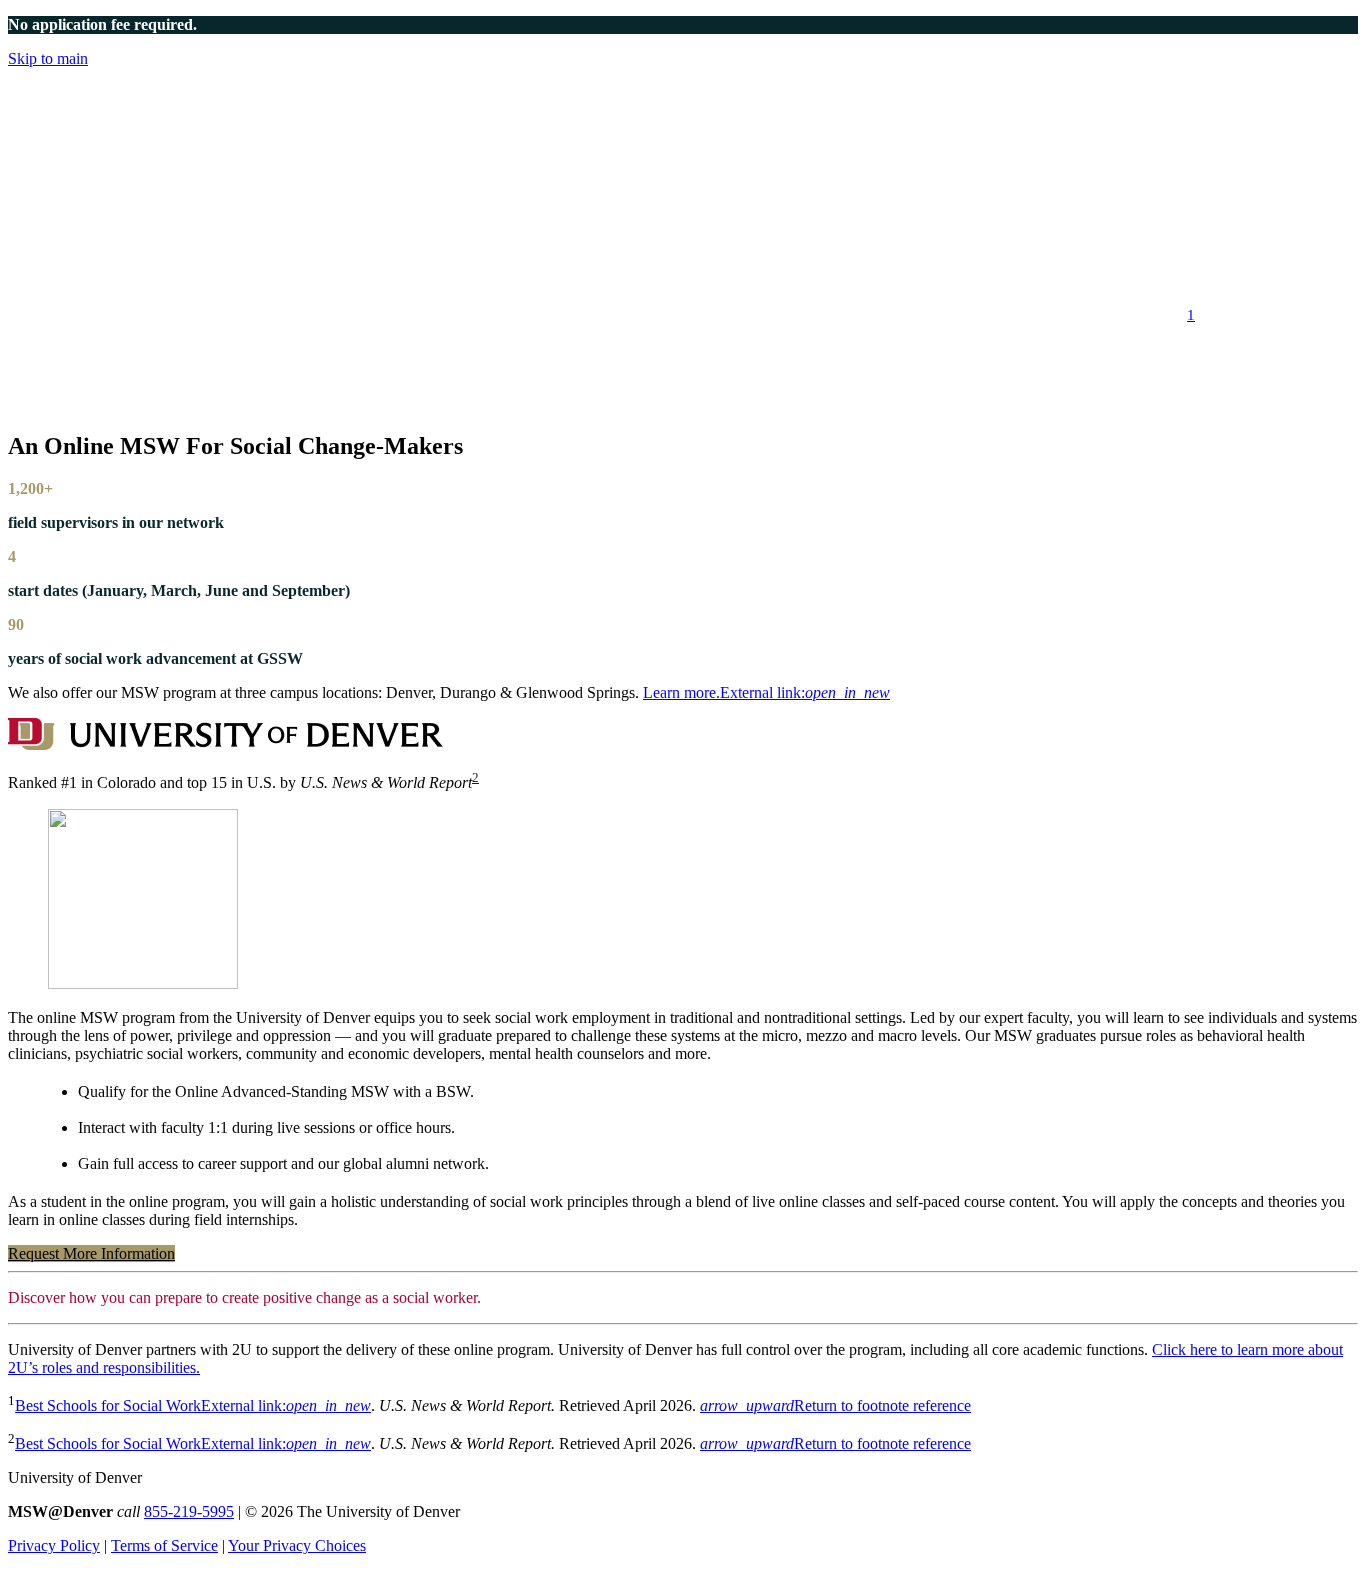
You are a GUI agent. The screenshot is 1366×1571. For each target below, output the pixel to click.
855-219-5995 (189, 1511)
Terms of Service (164, 1545)
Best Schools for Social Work (193, 1405)
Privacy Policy (54, 1545)
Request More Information (91, 1253)
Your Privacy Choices (297, 1545)
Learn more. (766, 692)
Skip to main (48, 58)
